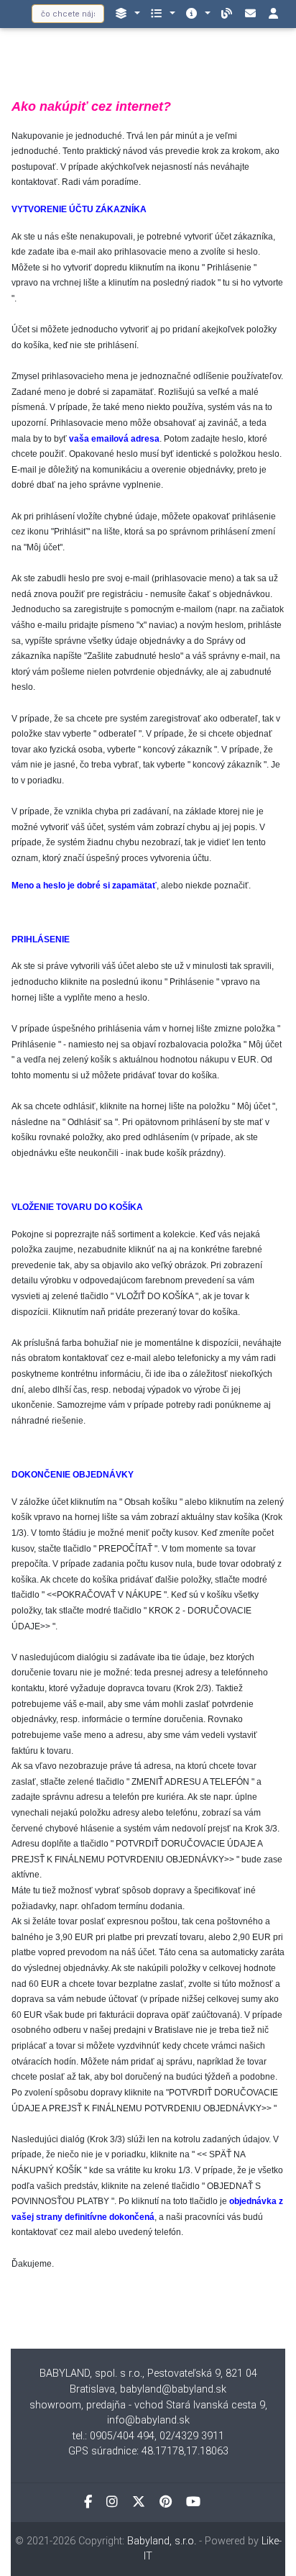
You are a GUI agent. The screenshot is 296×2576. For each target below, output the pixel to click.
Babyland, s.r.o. (162, 2541)
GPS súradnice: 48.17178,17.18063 (148, 2451)
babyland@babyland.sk (173, 2389)
